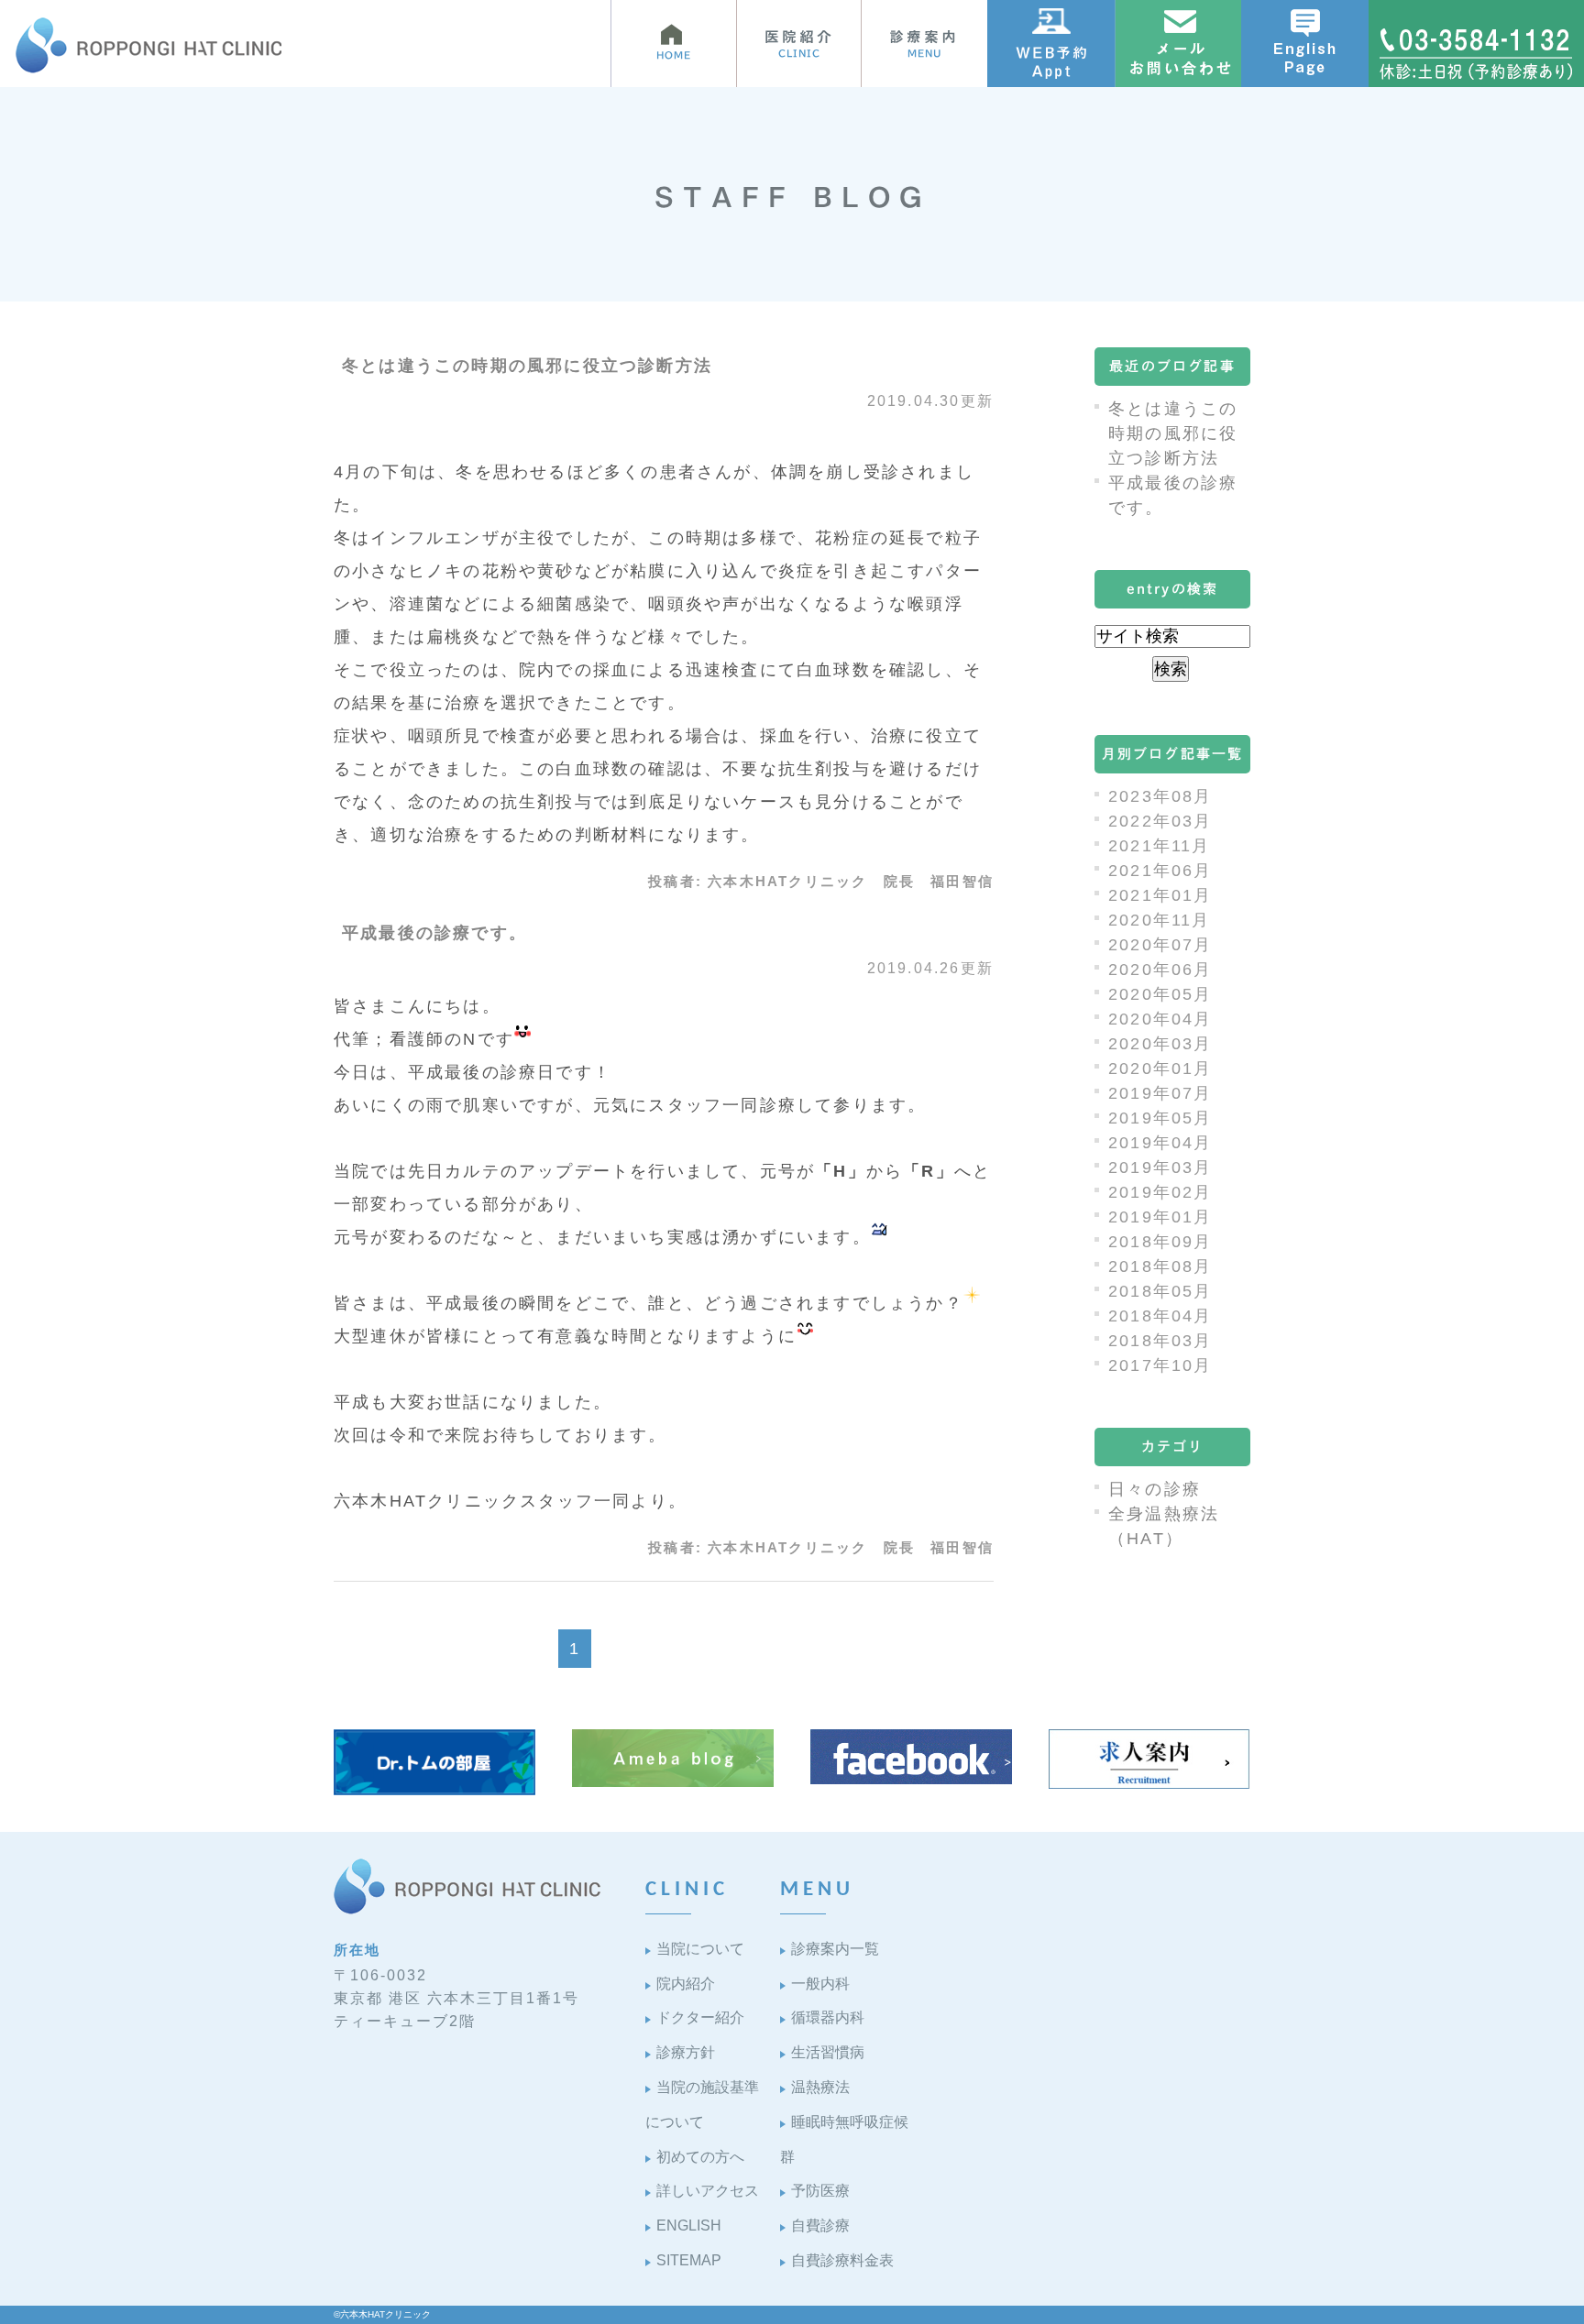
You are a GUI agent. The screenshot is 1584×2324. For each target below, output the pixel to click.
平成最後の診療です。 (434, 933)
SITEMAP (689, 2260)
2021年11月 (1160, 846)
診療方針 (686, 2052)
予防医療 (820, 2191)
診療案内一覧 (835, 1949)
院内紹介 (686, 1984)
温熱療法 (820, 2087)
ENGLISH (689, 2225)
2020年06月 (1160, 970)
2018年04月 (1160, 1316)
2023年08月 (1160, 796)
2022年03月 (1160, 821)
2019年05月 (1160, 1118)
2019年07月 (1160, 1093)
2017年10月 (1160, 1365)
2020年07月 (1160, 945)
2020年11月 (1160, 920)
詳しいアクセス (708, 2191)
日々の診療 (1155, 1489)
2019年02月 (1160, 1192)
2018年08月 (1160, 1266)
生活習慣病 (828, 2052)
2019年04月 (1160, 1143)
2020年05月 (1160, 994)
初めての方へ (700, 2157)
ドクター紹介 (700, 2017)
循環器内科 (828, 2017)
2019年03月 (1160, 1167)
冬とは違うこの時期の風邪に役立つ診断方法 (527, 366)
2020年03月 (1160, 1044)
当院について (700, 1949)
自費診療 (820, 2225)
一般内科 (820, 1984)
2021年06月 (1160, 871)
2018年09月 (1160, 1242)
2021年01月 (1160, 895)
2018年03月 (1160, 1341)
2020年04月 (1160, 1019)
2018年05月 (1160, 1291)
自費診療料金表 (842, 2260)
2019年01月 (1160, 1217)
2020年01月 (1160, 1069)
